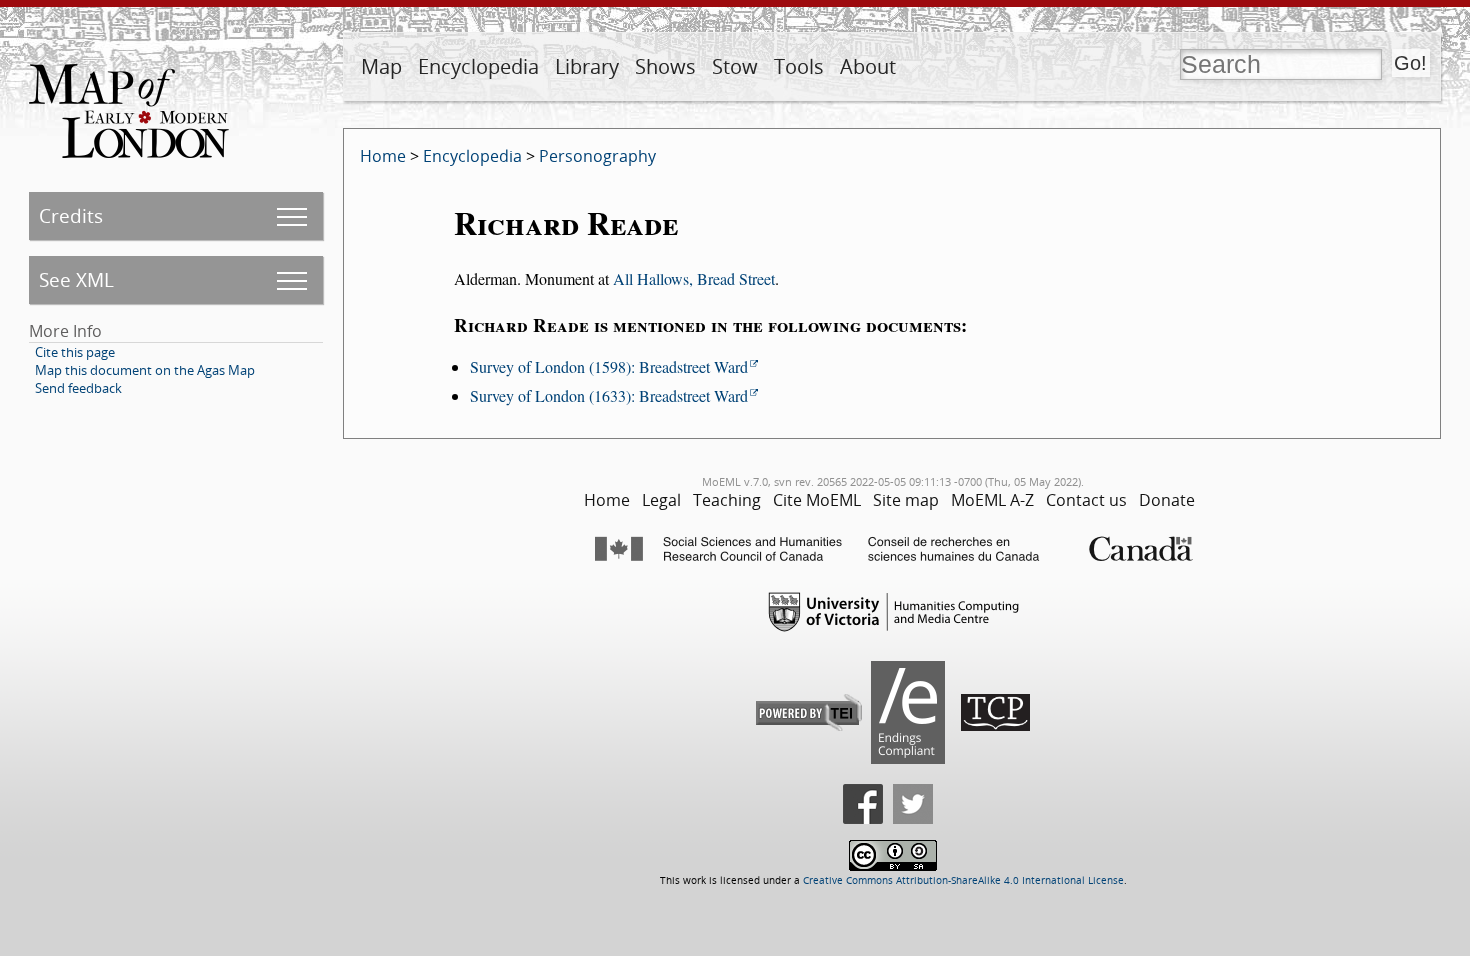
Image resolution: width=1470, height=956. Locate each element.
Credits (71, 215)
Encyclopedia (478, 66)
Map (381, 66)
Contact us (1086, 500)
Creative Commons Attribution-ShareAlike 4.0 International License (963, 880)
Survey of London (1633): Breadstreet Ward (609, 395)
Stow (735, 66)
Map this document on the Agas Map (145, 370)
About (868, 66)
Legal (661, 500)
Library (587, 66)
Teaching (727, 500)
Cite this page (75, 352)
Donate (1167, 500)
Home (383, 156)
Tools (799, 66)
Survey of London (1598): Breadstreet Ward (609, 366)
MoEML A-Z (992, 500)
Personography (597, 156)
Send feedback (78, 388)
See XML (76, 279)
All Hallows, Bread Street (694, 278)
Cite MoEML (817, 500)
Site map (906, 500)
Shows (665, 66)
